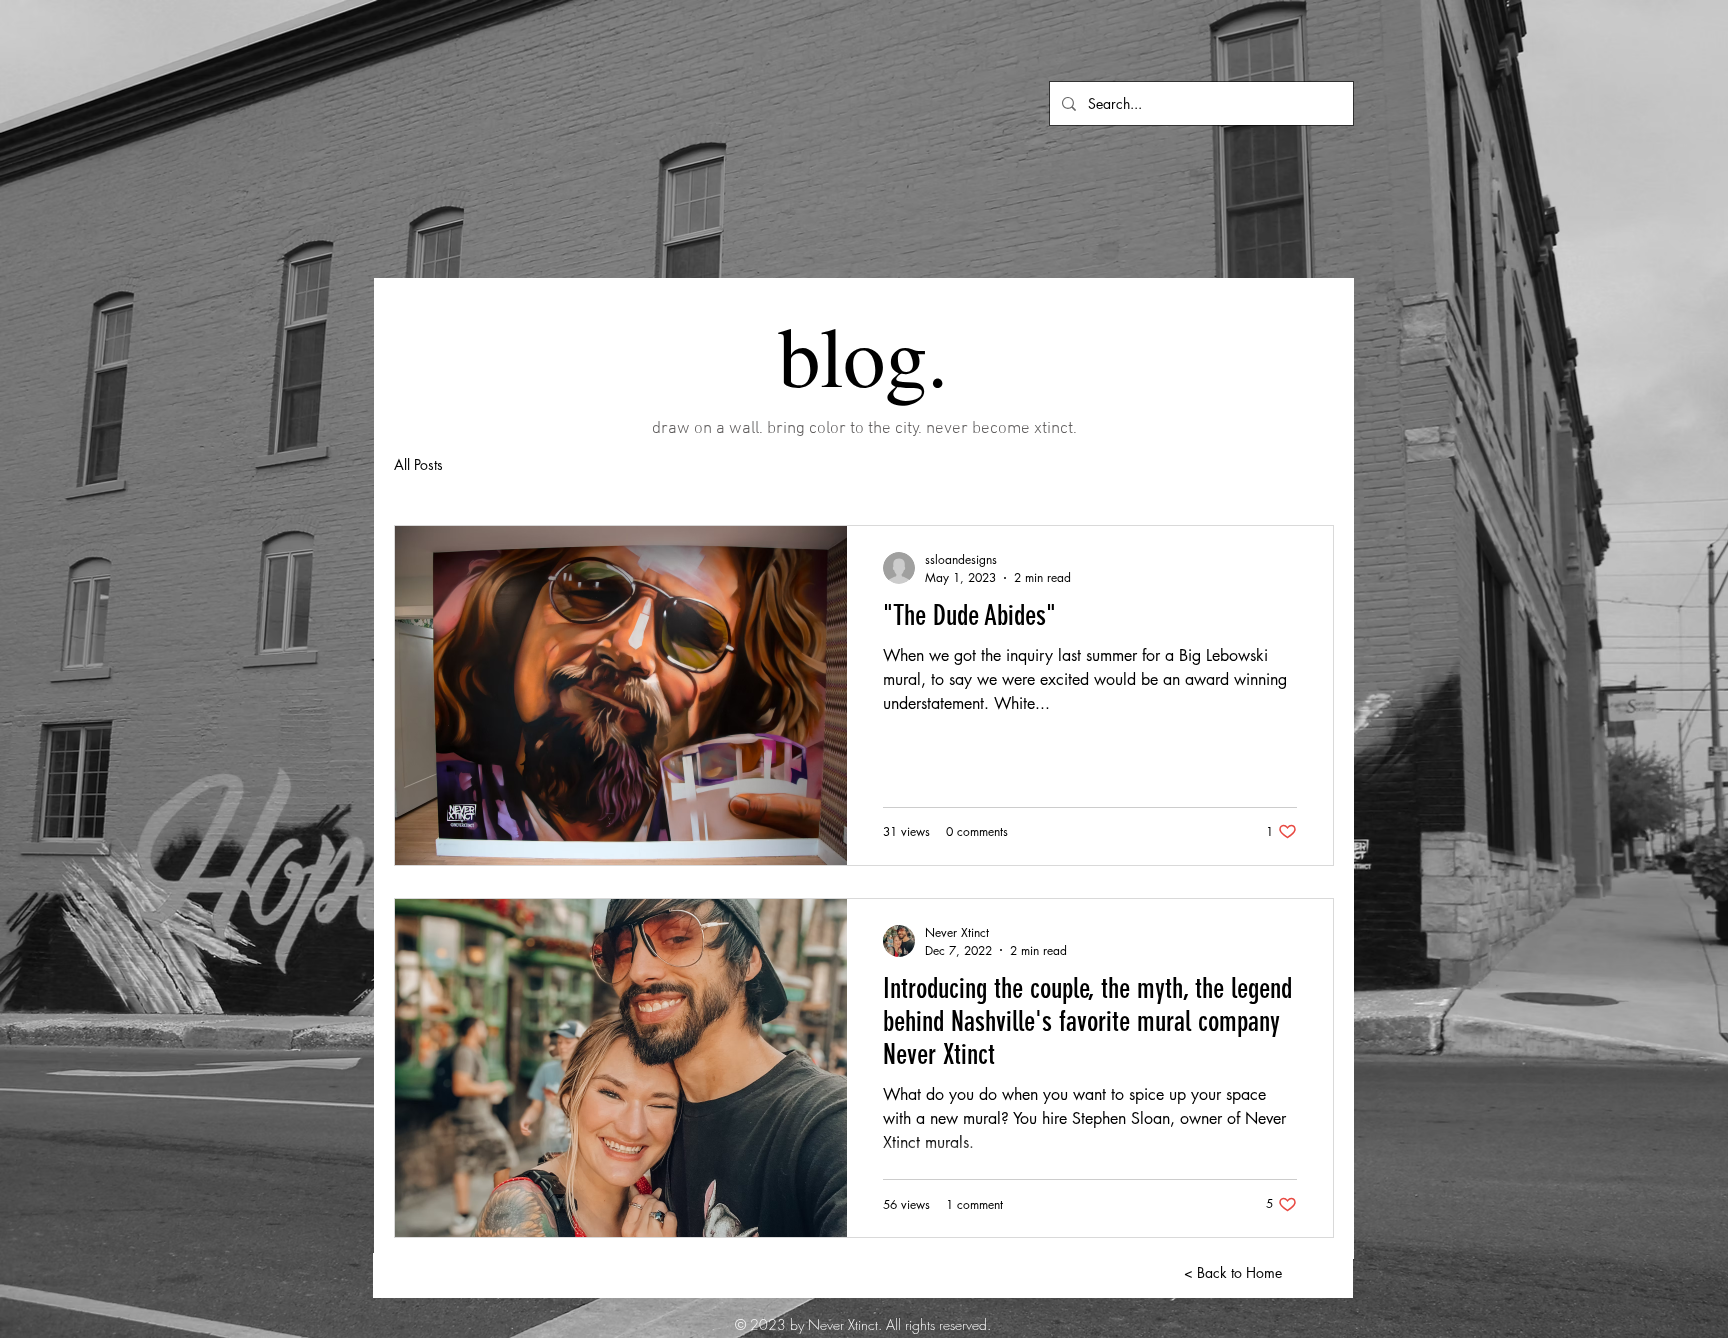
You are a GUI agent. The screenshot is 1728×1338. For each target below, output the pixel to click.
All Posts (418, 464)
